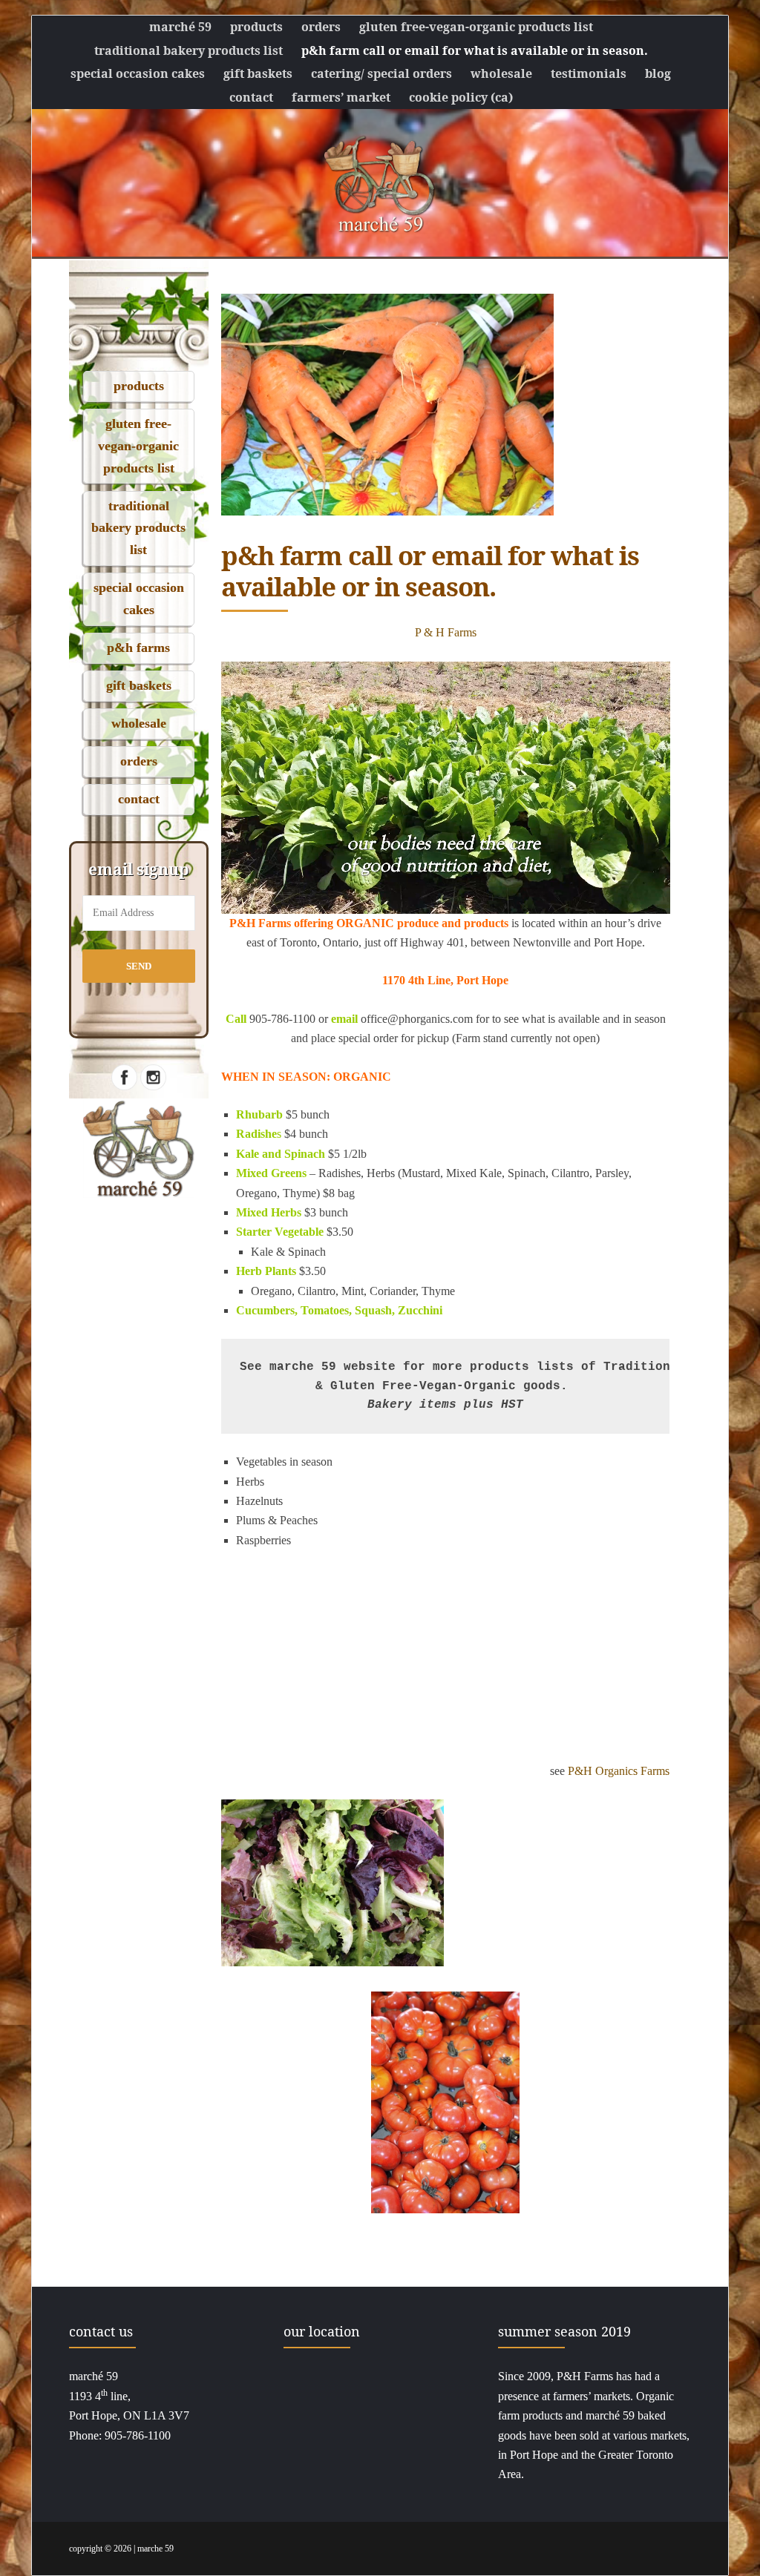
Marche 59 (155, 2549)
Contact (251, 97)
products (139, 386)
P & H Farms (446, 632)
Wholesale (501, 73)
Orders (321, 27)
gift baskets (139, 685)
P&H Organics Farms (619, 1771)
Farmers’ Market (341, 97)
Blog (658, 73)
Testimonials (589, 73)
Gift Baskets (258, 73)
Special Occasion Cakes (138, 73)
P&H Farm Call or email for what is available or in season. (475, 50)
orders (139, 761)
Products (256, 27)
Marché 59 (180, 27)
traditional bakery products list (138, 528)
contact (139, 799)
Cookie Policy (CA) (461, 97)
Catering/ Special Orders (381, 73)
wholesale (139, 723)
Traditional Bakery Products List (189, 50)
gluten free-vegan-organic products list (138, 445)
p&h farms (138, 648)
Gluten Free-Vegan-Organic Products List (476, 27)
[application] (446, 788)
